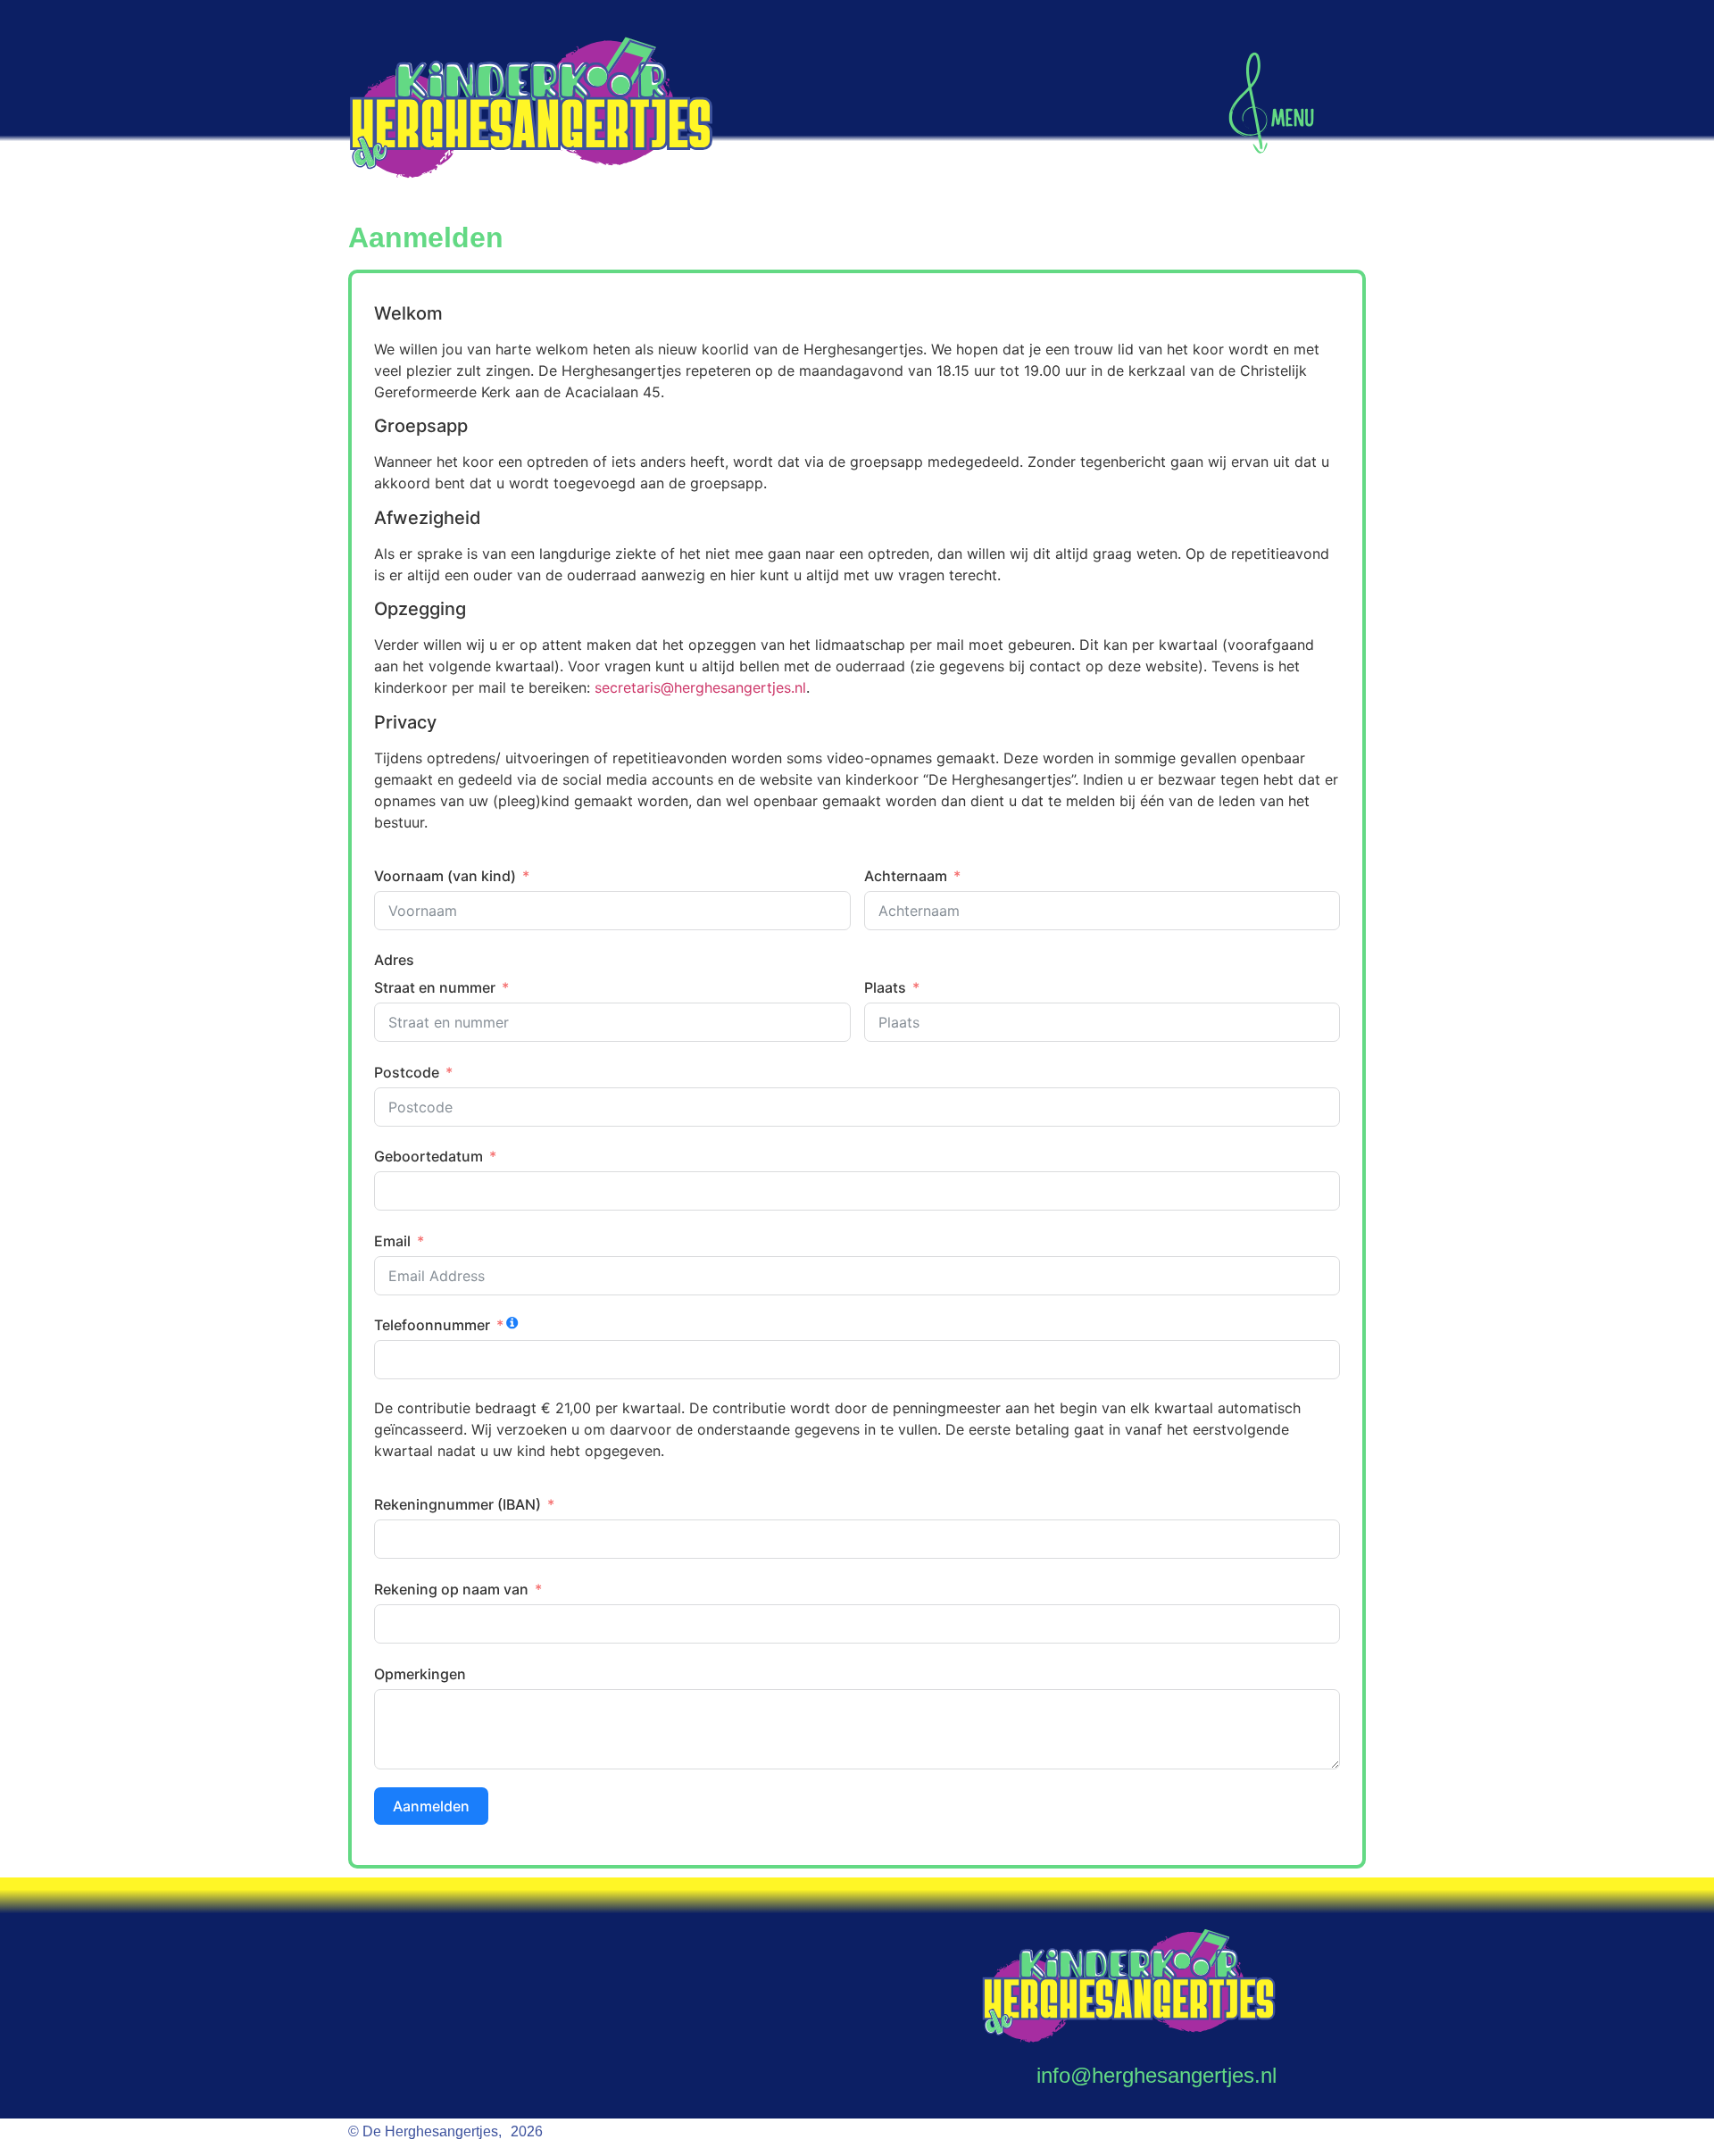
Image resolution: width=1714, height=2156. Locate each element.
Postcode (407, 1072)
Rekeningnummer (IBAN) (458, 1504)
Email (392, 1241)
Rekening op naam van (451, 1589)
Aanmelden (431, 1806)
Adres (394, 960)
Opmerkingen (420, 1674)
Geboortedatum (428, 1156)
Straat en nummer (435, 987)
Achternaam (906, 876)
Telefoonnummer (432, 1325)
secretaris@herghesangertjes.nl (700, 687)
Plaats (885, 987)
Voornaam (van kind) (445, 876)
